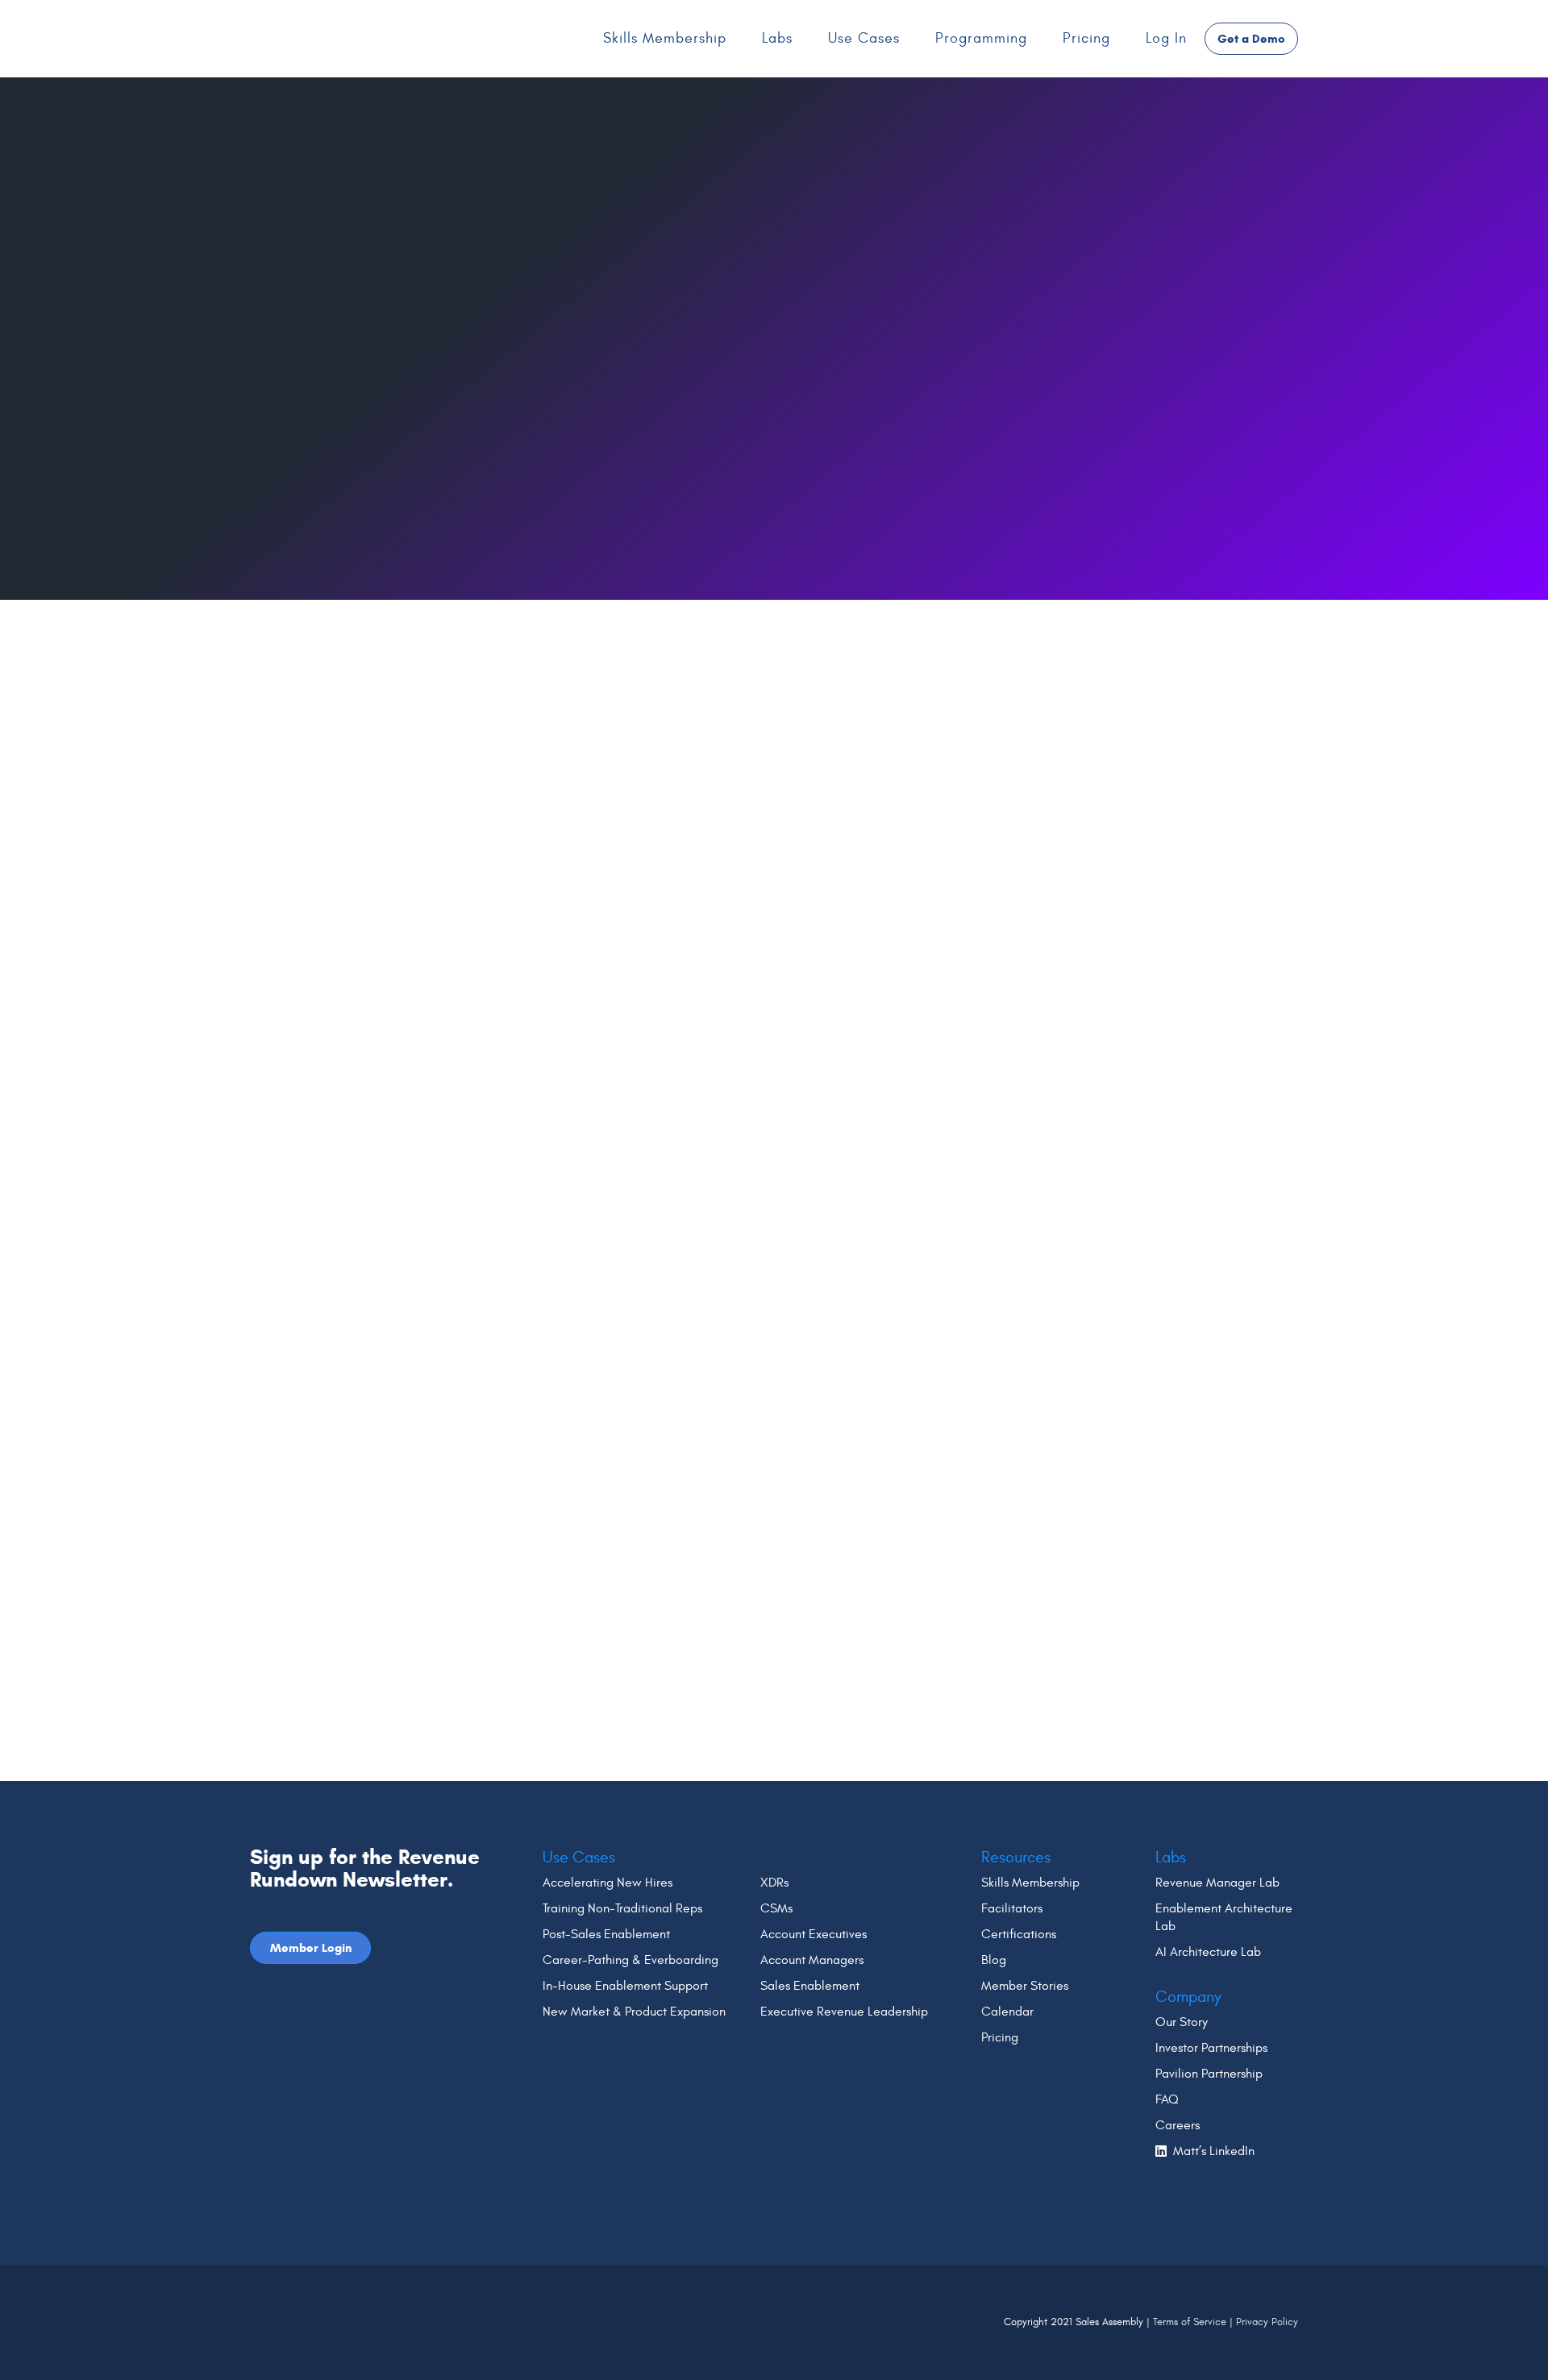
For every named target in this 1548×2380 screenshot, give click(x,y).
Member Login (311, 1948)
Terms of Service (1190, 2322)
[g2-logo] (295, 2288)
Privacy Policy (1267, 2322)
